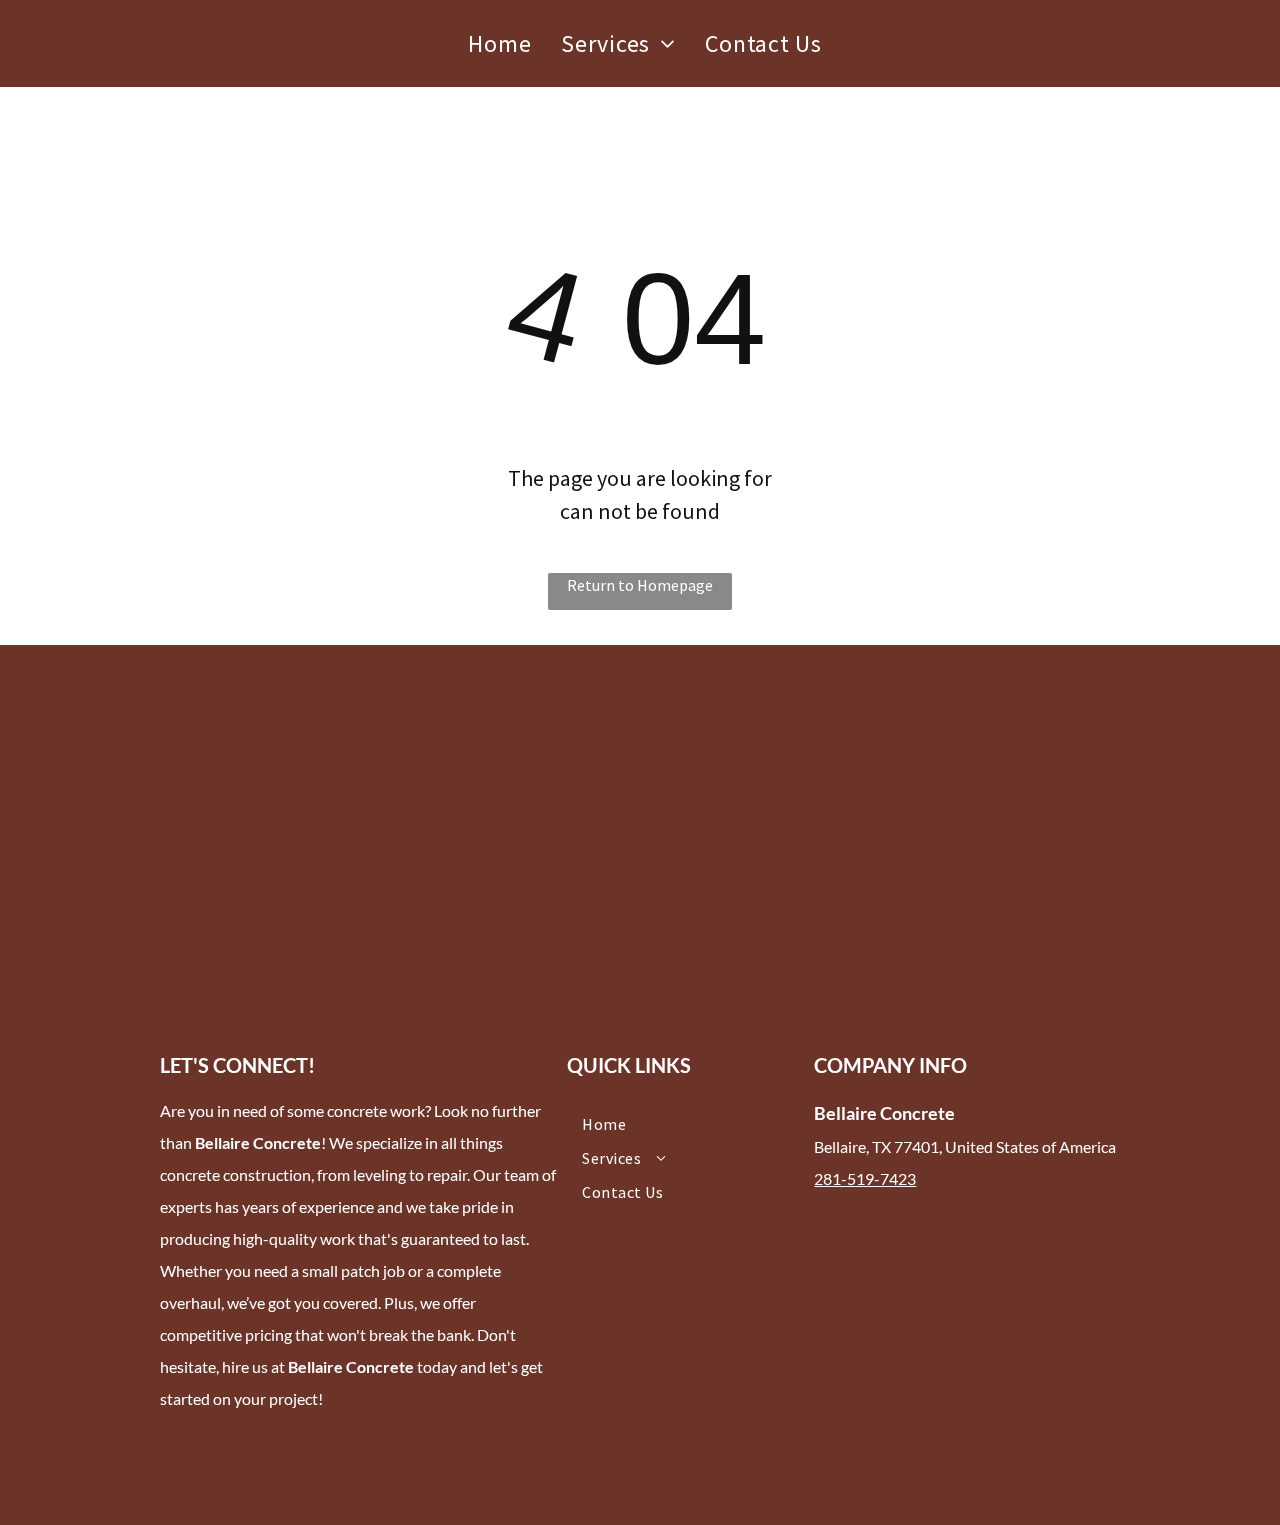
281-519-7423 (865, 1178)
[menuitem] (499, 44)
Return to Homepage (640, 585)
